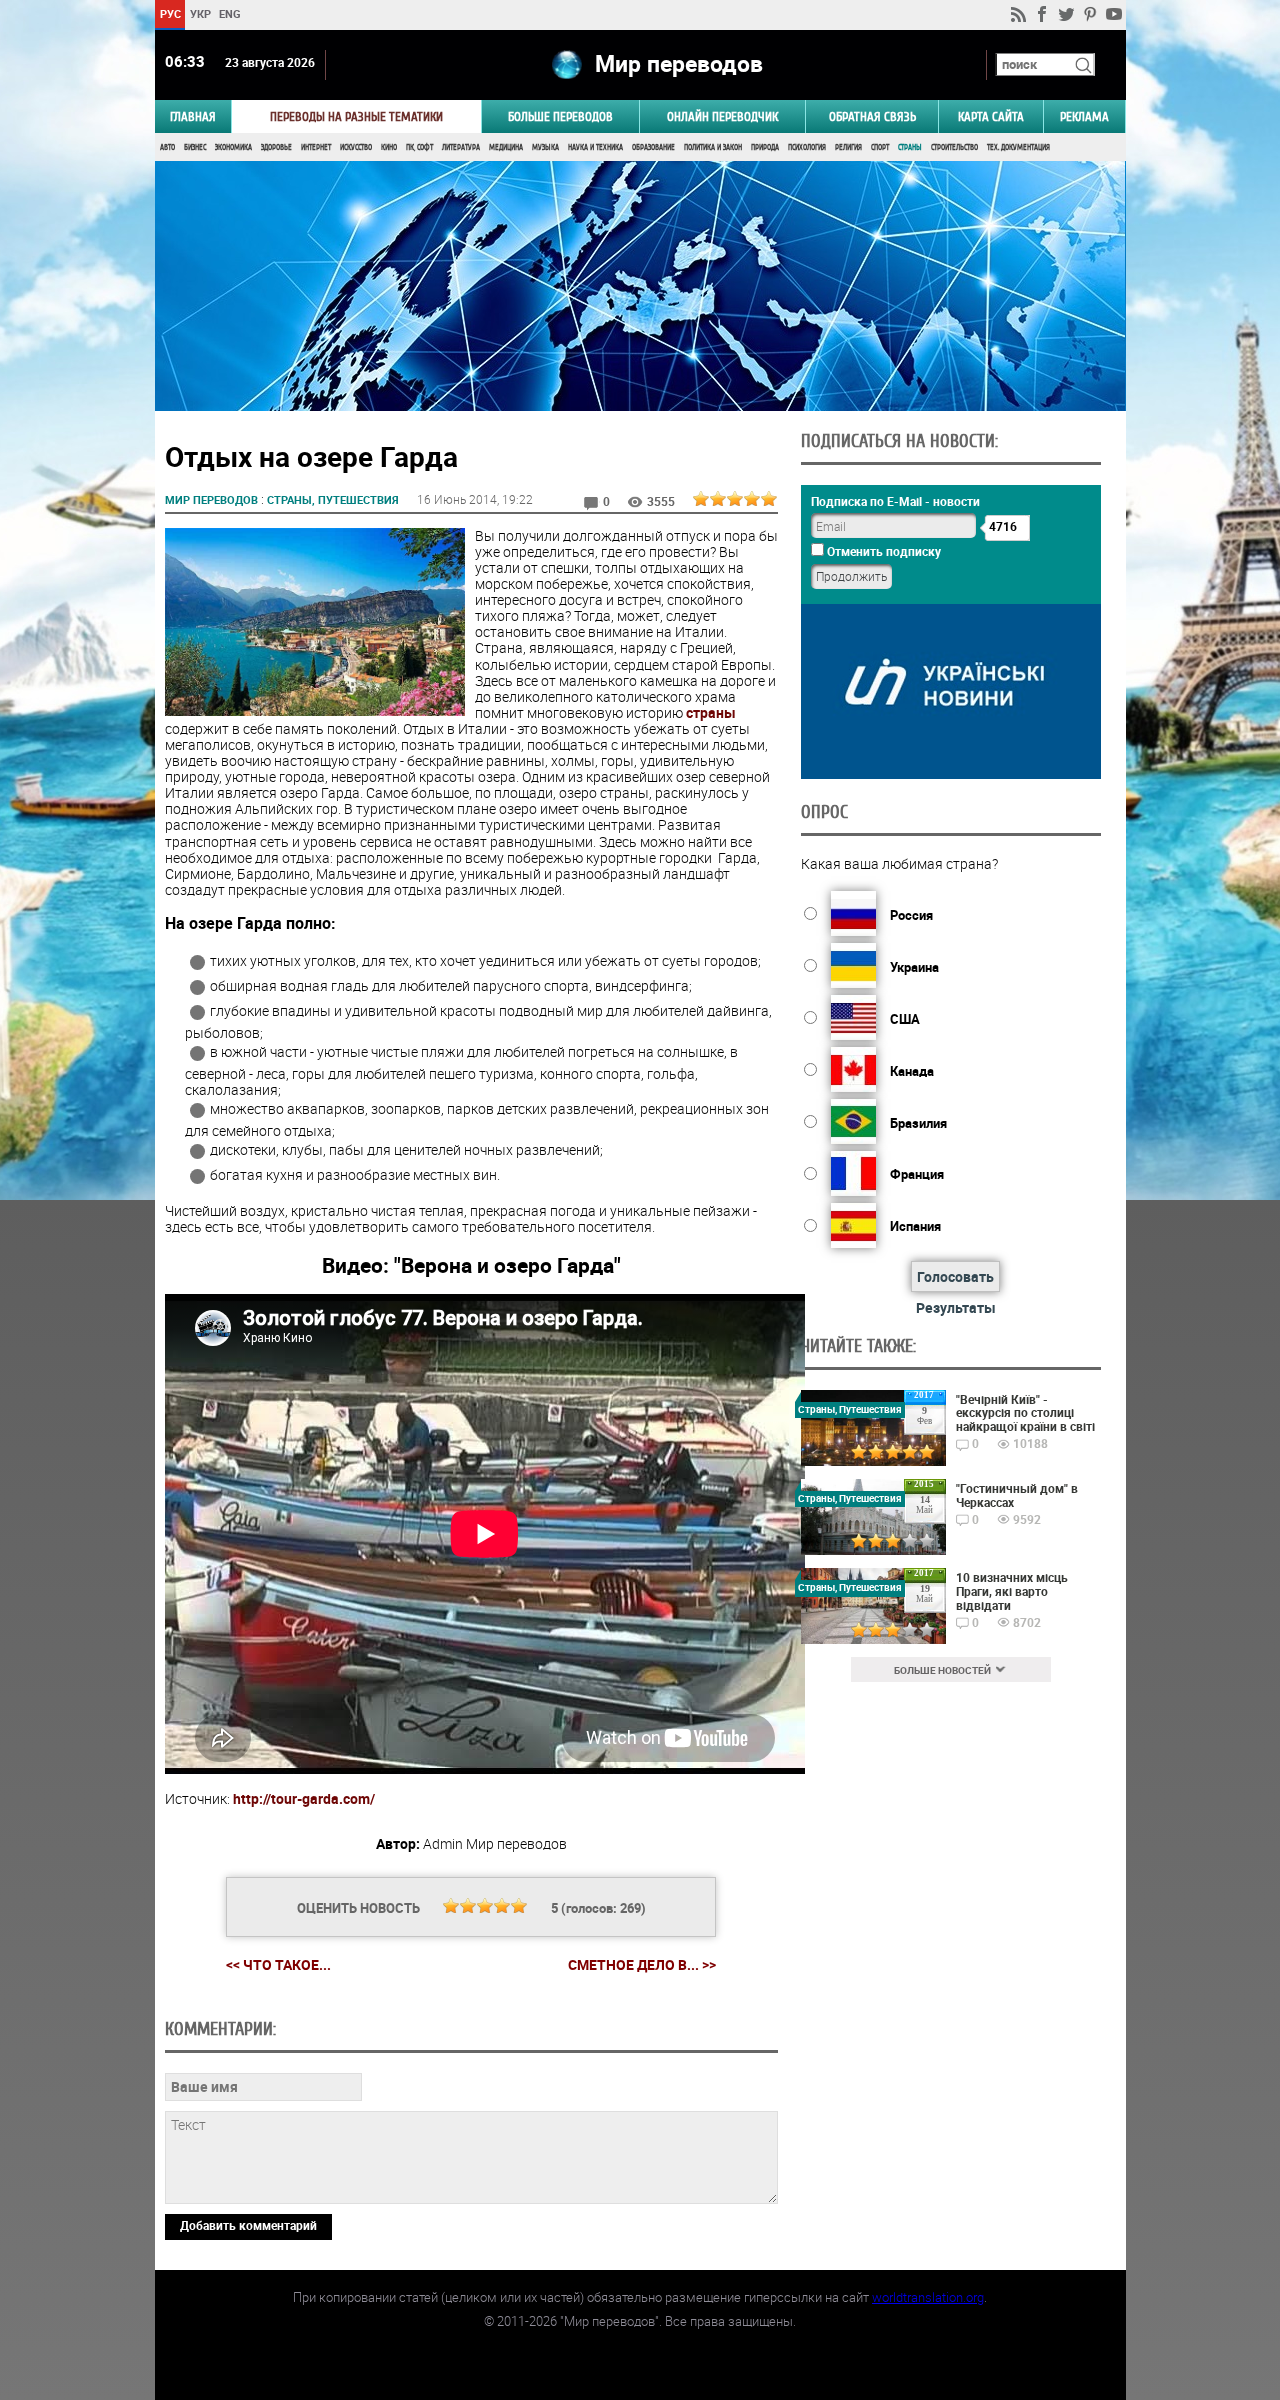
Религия (848, 147)
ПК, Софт (419, 147)
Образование (653, 147)
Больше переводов (560, 116)
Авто (167, 147)
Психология (807, 147)
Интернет (316, 147)
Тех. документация (1018, 147)
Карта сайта (991, 116)
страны (711, 712)
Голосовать (955, 1276)
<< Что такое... (278, 1964)
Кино (389, 147)
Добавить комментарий (248, 2225)
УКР (199, 13)
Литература (461, 147)
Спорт (880, 147)
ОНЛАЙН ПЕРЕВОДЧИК (722, 116)
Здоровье (276, 147)
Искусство (356, 147)
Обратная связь (872, 116)
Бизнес (195, 147)
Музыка (545, 147)
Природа (765, 147)
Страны (910, 147)
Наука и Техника (595, 147)
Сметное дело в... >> (642, 1965)
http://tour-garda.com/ (304, 1798)
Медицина (506, 147)
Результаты (956, 1307)
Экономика (233, 147)
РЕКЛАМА (1084, 116)
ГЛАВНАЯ (193, 116)
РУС (169, 13)
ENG (230, 13)
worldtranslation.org (928, 2297)
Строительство (954, 147)
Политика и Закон (713, 147)
